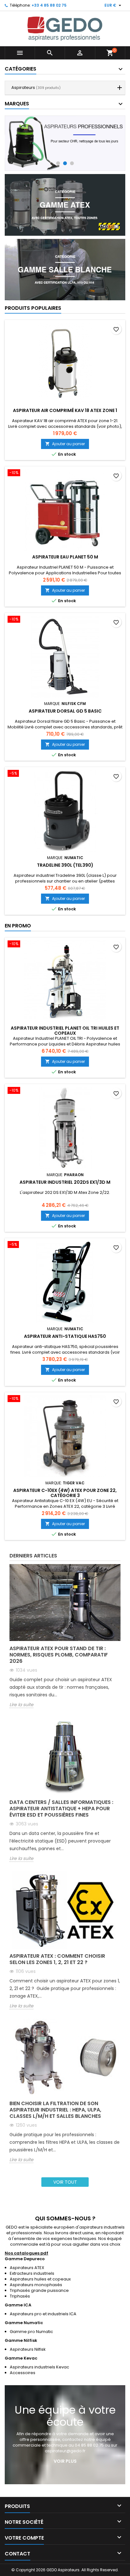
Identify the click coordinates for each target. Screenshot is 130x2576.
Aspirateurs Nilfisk (28, 2349)
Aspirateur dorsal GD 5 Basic (65, 711)
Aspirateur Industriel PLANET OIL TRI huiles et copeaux (65, 1031)
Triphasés (20, 2296)
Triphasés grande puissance (39, 2290)
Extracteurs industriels (32, 2273)
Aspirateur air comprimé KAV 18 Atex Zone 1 (65, 410)
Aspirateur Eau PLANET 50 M (65, 557)
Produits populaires (33, 308)
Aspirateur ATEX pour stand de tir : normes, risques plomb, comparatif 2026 (59, 1655)
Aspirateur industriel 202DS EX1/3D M (65, 1182)
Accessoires (23, 2373)
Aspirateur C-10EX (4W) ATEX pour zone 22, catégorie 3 (65, 1493)
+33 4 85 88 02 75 (49, 5)
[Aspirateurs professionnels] (65, 143)
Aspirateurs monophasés (36, 2285)
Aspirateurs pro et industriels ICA (43, 2314)
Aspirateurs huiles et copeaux (40, 2279)
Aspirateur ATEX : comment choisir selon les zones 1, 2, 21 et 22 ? (57, 1959)
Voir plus (65, 2461)
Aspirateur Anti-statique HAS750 (65, 1336)
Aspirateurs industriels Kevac (39, 2367)
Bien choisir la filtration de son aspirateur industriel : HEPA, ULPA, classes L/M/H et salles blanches (55, 2110)
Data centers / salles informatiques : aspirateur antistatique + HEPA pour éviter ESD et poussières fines (61, 1809)
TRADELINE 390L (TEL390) (65, 865)
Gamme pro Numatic (31, 2332)
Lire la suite (21, 1705)
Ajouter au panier (65, 444)
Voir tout (65, 2182)
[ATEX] (65, 205)
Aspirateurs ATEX (27, 2268)
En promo (18, 926)
